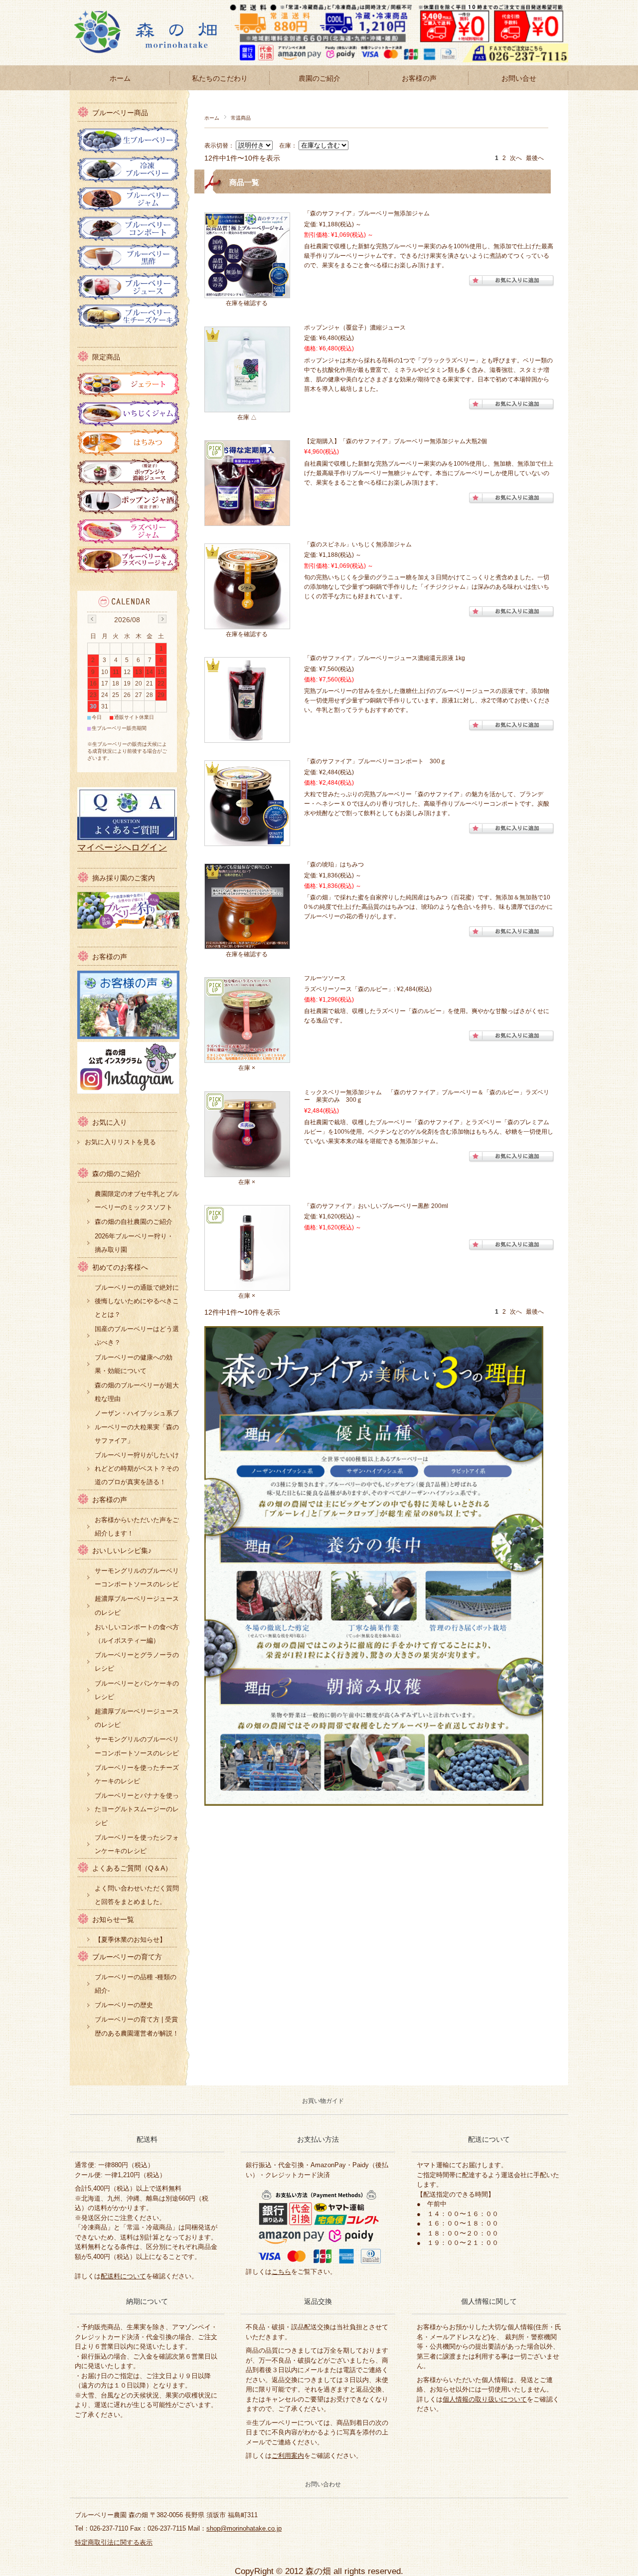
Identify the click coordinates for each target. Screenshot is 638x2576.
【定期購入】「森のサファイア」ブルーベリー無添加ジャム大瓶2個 (396, 441)
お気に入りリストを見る (120, 1142)
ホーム (120, 78)
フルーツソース (328, 978)
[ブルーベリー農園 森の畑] (155, 58)
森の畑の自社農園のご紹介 (134, 1222)
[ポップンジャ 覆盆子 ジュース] (247, 406)
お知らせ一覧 (113, 1920)
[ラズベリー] (247, 1057)
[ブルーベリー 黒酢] (247, 1285)
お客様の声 (419, 78)
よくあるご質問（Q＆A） (132, 1868)
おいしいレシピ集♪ (122, 1551)
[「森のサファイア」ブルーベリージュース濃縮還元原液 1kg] (247, 737)
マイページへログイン (122, 848)
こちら (281, 2272)
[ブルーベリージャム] (247, 292)
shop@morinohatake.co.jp (244, 2528)
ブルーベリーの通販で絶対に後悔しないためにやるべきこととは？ (137, 1301)
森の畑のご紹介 (117, 1174)
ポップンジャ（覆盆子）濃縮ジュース (355, 328)
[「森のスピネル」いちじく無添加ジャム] (247, 623)
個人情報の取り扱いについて (485, 2399)
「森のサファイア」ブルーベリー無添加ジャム (370, 213)
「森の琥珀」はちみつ (334, 864)
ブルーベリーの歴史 (124, 2005)
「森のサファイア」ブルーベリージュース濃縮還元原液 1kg (385, 658)
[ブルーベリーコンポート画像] (247, 840)
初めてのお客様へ (120, 1268)
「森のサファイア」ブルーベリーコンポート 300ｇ (375, 761)
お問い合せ (519, 78)
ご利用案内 (288, 2456)
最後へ (535, 158)
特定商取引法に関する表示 (114, 2542)
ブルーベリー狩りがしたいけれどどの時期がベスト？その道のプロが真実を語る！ (137, 1468)
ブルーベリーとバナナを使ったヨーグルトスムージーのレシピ (137, 1809)
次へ (516, 158)
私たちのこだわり (220, 78)
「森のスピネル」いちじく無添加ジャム (358, 544)
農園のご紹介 (319, 78)
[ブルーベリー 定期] (247, 520)
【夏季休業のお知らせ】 (130, 1940)
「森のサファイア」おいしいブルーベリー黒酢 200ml (376, 1206)
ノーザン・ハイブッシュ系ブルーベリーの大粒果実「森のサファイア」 (137, 1427)
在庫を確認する (247, 303)
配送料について (123, 2276)
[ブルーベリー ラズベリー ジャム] (247, 1171)
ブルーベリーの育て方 (127, 1957)
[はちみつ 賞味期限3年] (247, 943)
